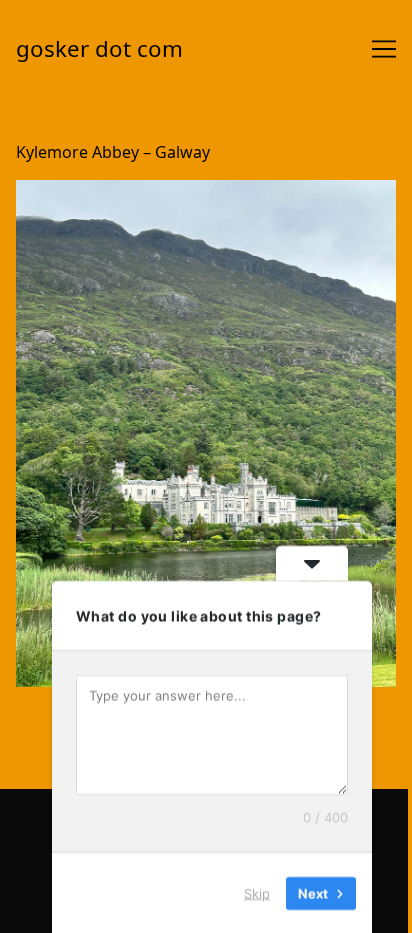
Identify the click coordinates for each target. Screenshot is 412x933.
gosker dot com (99, 48)
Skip (257, 892)
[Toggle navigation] (384, 49)
